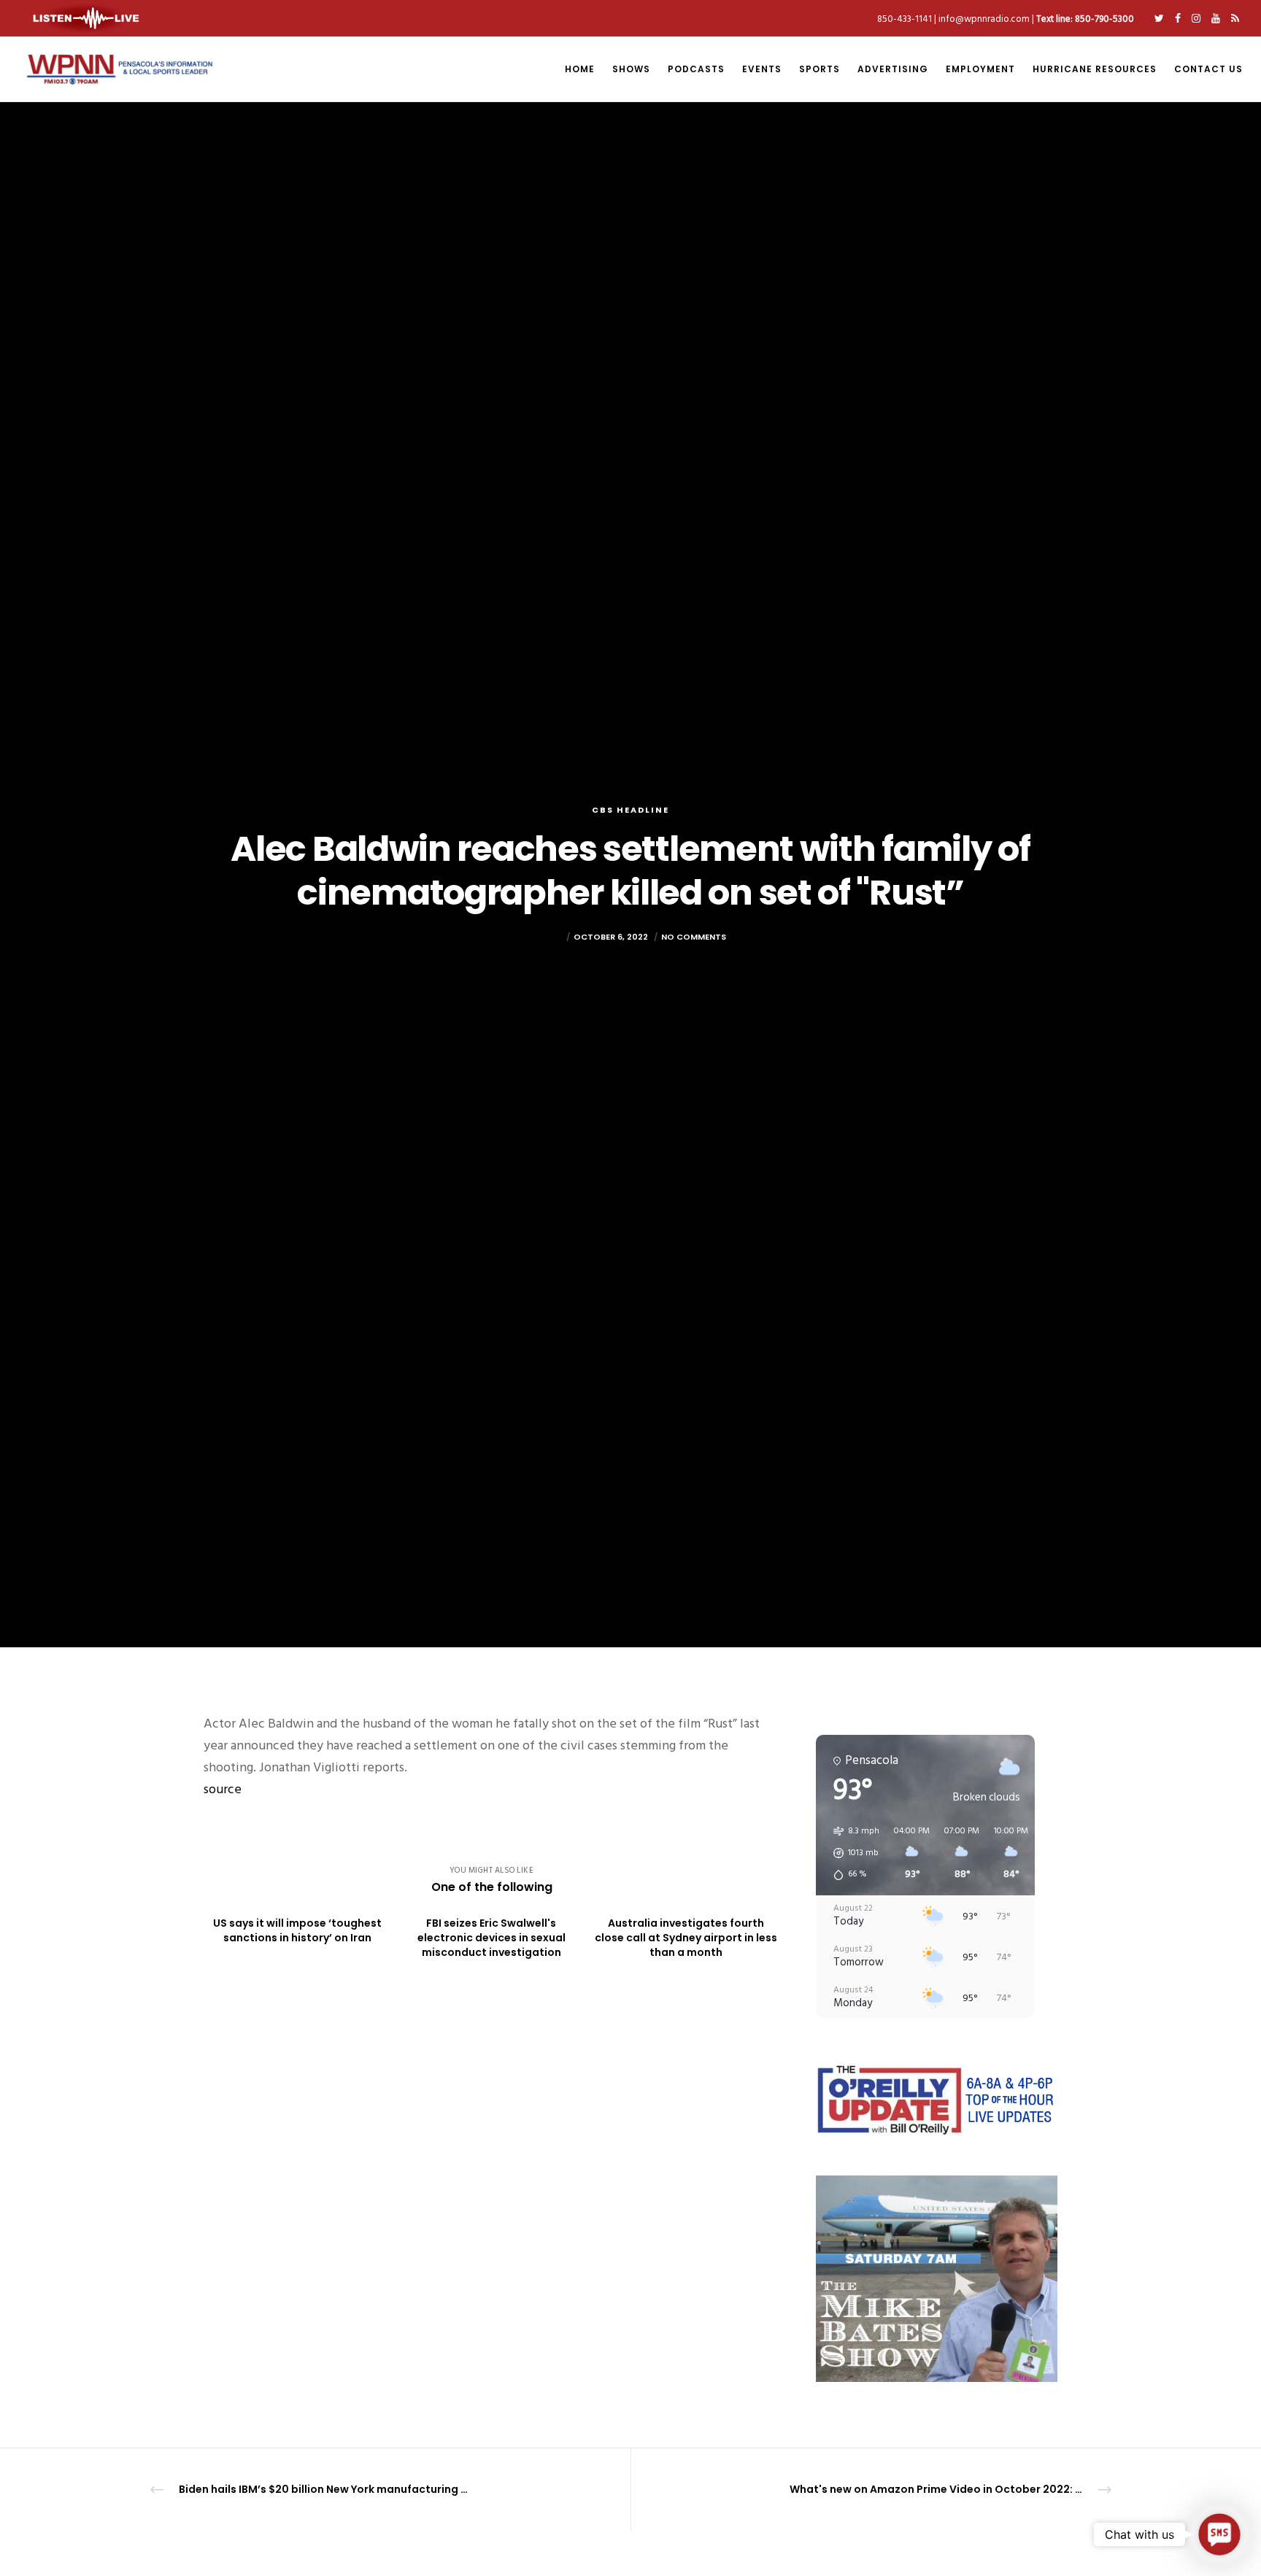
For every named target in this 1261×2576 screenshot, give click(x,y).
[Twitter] (1159, 18)
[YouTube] (1216, 18)
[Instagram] (1196, 18)
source (223, 1789)
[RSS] (1235, 18)
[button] (851, 1853)
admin (549, 937)
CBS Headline (630, 810)
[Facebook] (1178, 18)
